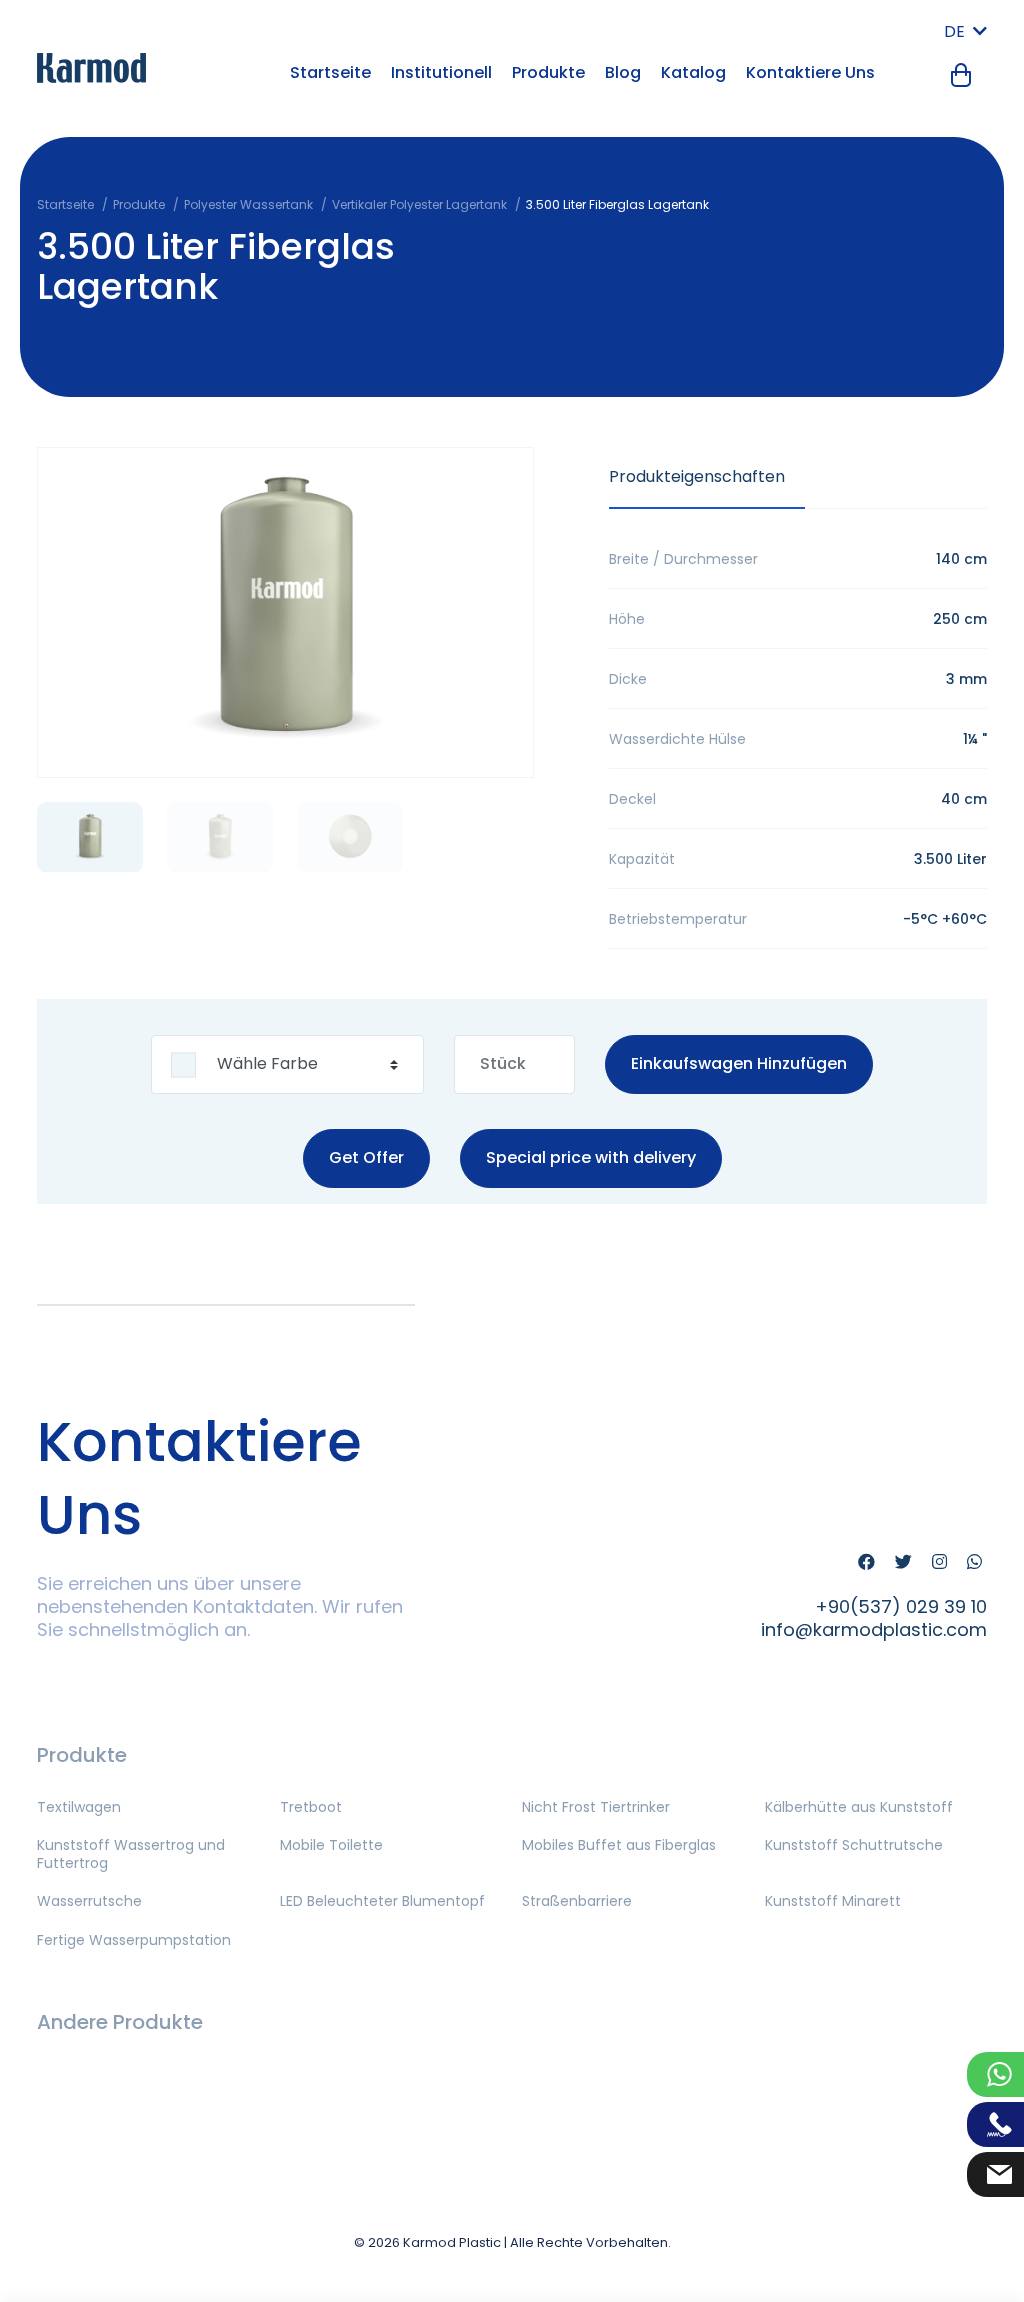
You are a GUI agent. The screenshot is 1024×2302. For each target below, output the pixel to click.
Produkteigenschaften (697, 476)
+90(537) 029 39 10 (901, 1606)
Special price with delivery (591, 1157)
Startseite (330, 72)
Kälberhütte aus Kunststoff (859, 1807)
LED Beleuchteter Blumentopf (382, 1901)
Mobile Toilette (331, 1845)
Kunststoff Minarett (833, 1901)
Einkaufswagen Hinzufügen (739, 1063)
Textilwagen (79, 1807)
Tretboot (311, 1807)
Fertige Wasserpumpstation (134, 1940)
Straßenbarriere (577, 1901)
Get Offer (366, 1157)
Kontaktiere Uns (810, 72)
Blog (623, 72)
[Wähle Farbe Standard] (287, 1064)
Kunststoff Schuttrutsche (854, 1845)
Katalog (693, 72)
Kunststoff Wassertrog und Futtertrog (131, 1854)
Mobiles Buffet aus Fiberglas (619, 1845)
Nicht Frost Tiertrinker (596, 1807)
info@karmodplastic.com (874, 1629)
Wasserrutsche (89, 1901)
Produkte (548, 72)
